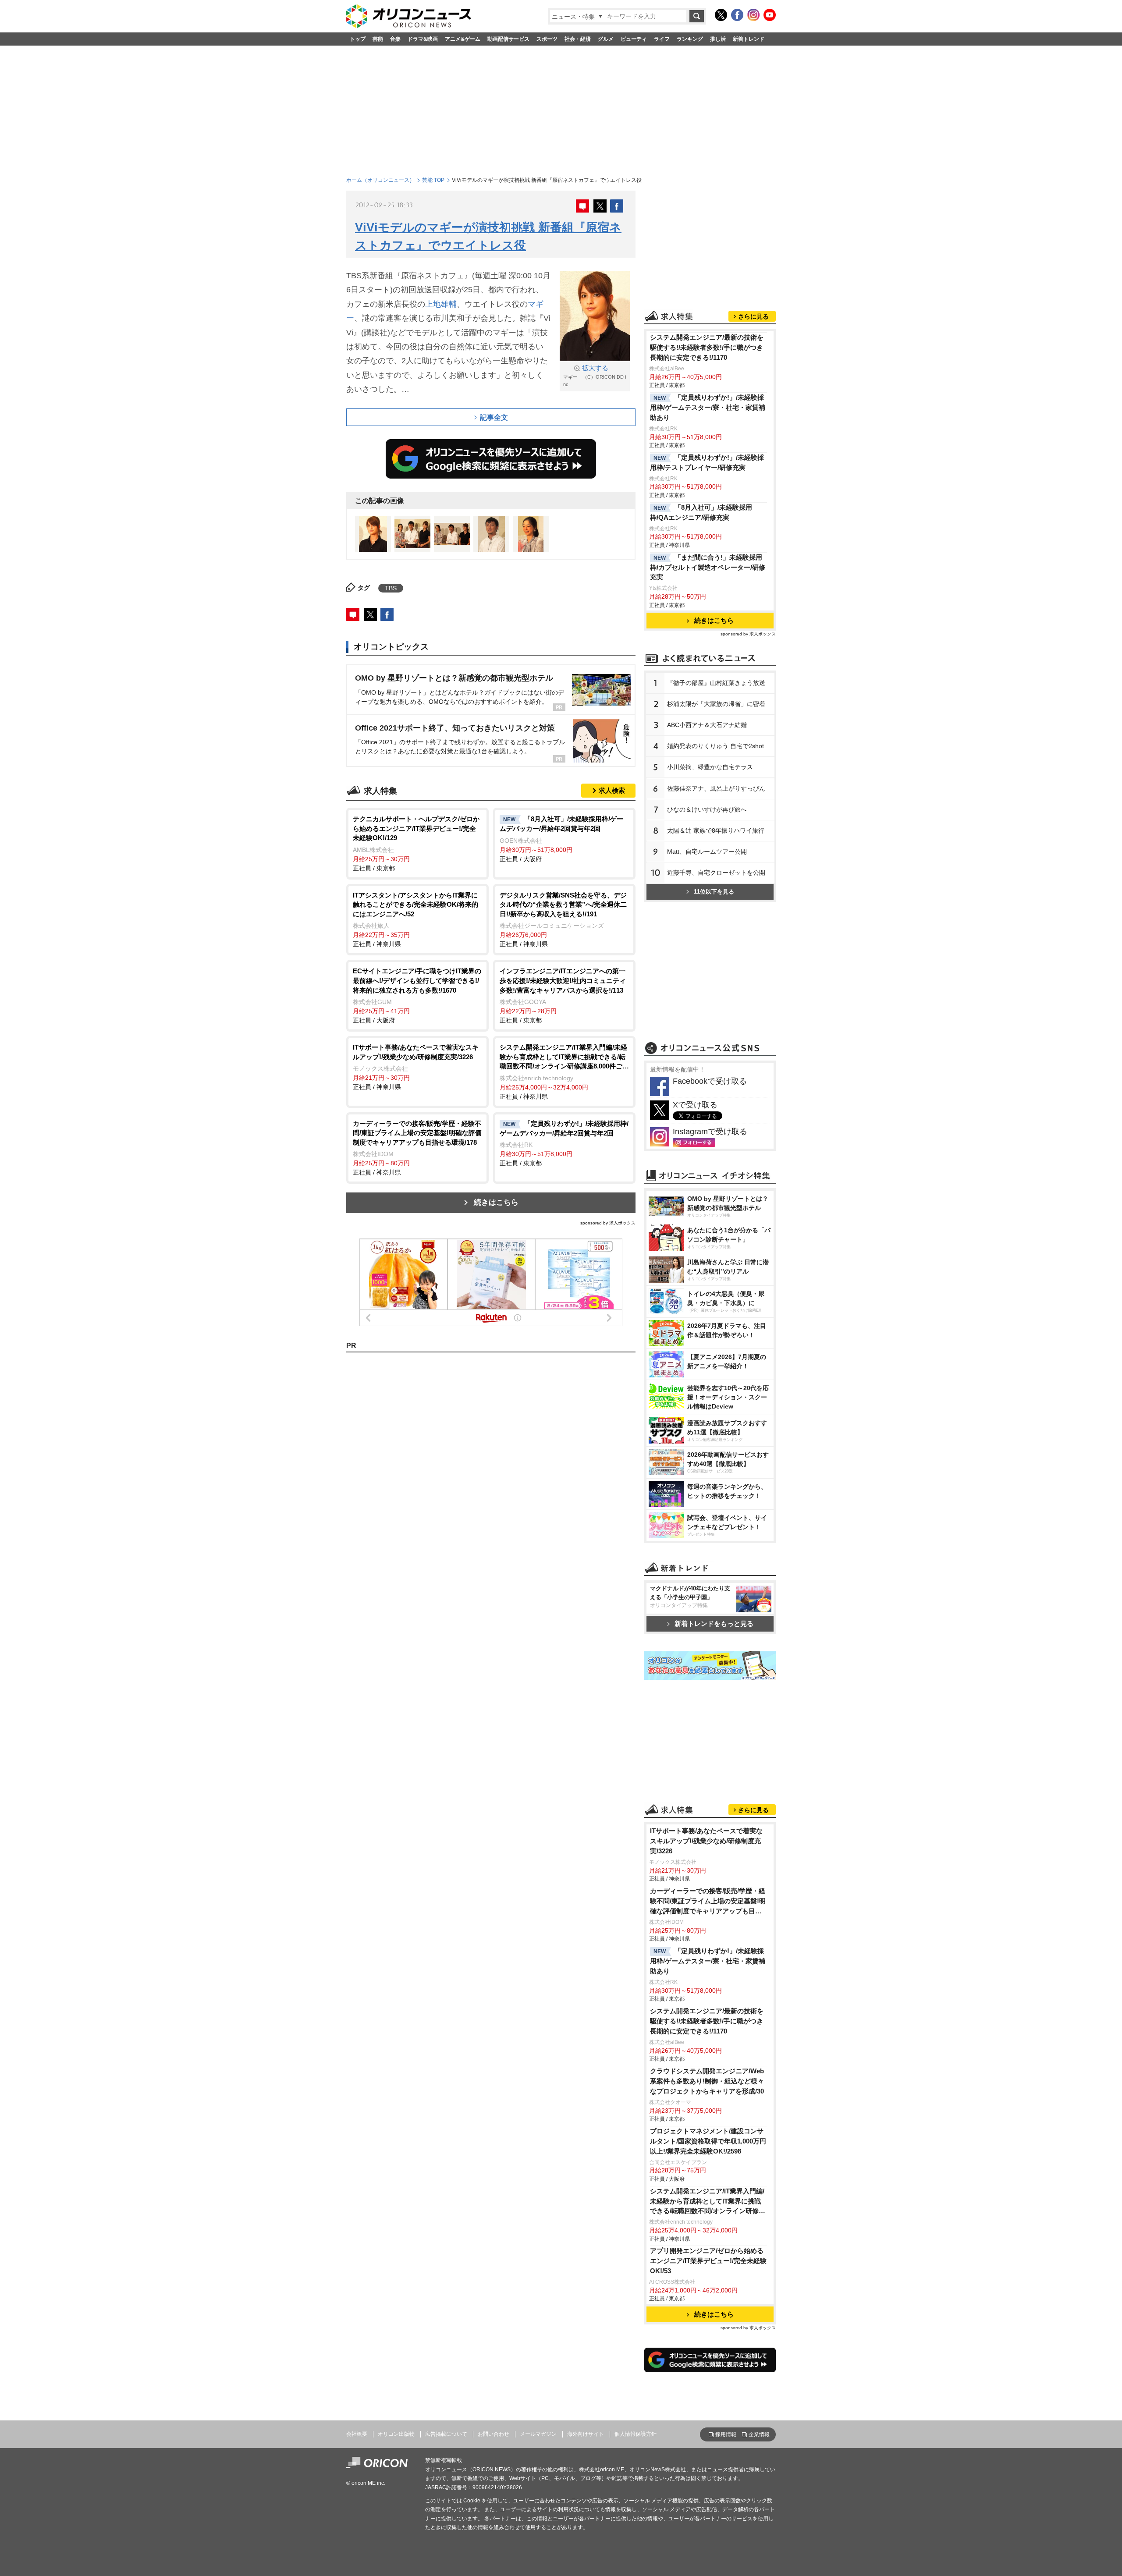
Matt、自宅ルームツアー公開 (707, 852)
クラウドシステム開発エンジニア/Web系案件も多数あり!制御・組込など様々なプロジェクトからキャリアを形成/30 (707, 2081)
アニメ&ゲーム (463, 39)
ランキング (690, 39)
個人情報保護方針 (636, 2434)
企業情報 (759, 2434)
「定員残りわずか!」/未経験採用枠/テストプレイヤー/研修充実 (707, 462)
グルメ (606, 39)
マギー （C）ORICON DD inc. (595, 376)
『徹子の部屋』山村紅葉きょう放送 (716, 683)
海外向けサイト (586, 2434)
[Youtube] (770, 15)
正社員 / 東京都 (416, 843)
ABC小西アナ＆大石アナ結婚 (707, 725)
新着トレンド (749, 39)
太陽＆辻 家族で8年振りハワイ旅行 (716, 830)
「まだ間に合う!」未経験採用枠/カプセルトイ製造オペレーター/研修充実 (708, 567)
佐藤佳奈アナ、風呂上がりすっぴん (716, 788)
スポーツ (547, 39)
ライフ (662, 39)
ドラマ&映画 (423, 39)
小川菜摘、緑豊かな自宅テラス (710, 767)
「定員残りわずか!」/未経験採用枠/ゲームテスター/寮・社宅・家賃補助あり (708, 407)
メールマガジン (538, 2434)
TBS (391, 588)
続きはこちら (496, 1202)
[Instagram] (753, 15)
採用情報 (726, 2434)
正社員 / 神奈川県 (415, 920)
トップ (358, 39)
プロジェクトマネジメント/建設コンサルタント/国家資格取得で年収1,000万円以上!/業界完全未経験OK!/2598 (708, 2141)
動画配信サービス (508, 39)
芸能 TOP (433, 180)
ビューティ (634, 39)
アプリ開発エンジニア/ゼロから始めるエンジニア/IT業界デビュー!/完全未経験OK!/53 (708, 2261)
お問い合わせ (494, 2434)
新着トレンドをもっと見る (714, 1623)
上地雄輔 (441, 304)
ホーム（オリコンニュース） (380, 180)
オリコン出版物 (396, 2434)
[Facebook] (737, 15)
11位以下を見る (714, 892)
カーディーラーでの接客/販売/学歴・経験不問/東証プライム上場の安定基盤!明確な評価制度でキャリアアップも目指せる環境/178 (708, 1902)
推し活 (718, 39)
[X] (721, 15)
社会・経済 (578, 39)
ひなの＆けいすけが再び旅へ (707, 809)
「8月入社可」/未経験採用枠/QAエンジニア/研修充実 (701, 512)
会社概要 (357, 2434)
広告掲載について (446, 2434)
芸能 (378, 39)
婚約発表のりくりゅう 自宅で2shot (715, 746)
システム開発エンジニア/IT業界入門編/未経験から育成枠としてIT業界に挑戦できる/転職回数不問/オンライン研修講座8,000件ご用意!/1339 (708, 2202)
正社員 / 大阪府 (561, 839)
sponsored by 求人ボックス (608, 1223)
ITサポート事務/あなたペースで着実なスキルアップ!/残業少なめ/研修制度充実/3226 (706, 1841)
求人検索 (612, 790)
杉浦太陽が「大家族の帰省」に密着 (716, 704)
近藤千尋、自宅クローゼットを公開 (716, 873)
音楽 (395, 39)
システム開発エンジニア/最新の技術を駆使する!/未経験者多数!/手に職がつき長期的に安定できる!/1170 (707, 347)
